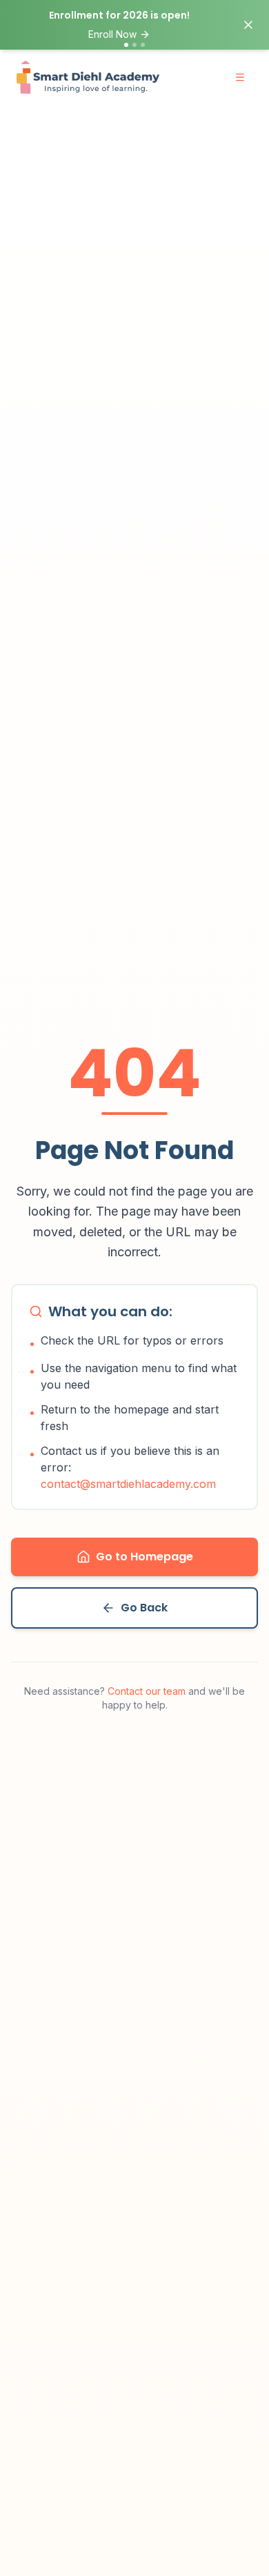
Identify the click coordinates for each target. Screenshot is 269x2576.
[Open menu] (240, 77)
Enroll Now (112, 34)
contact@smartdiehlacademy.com (128, 1484)
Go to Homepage (145, 1557)
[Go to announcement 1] (126, 45)
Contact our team (147, 1691)
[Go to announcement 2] (134, 45)
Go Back (144, 1608)
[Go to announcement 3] (143, 45)
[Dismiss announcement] (248, 25)
